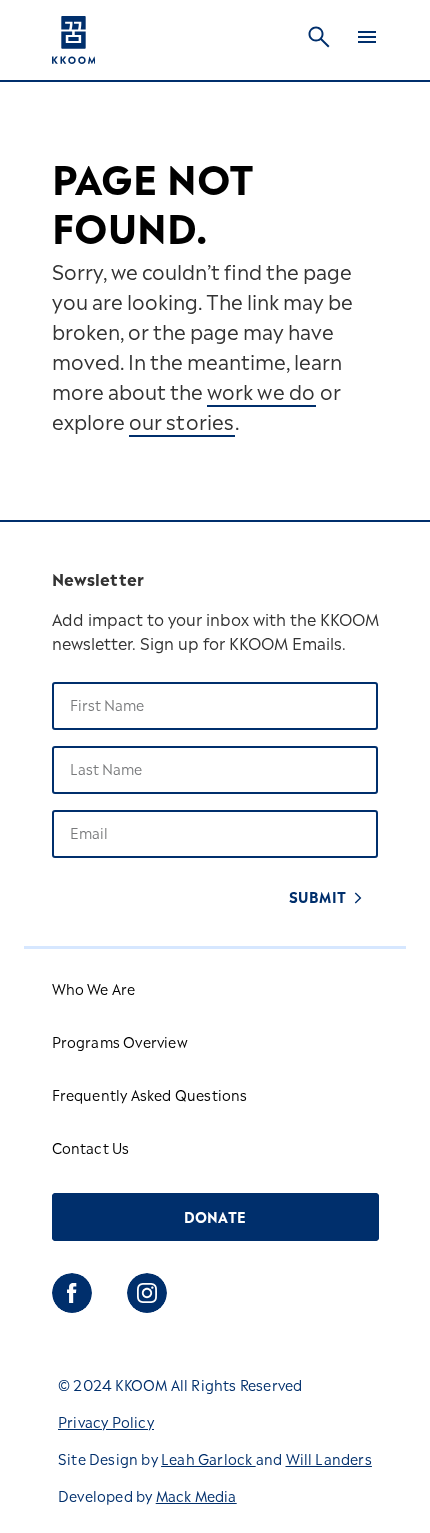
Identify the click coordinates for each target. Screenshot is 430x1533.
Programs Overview (120, 1044)
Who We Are (94, 991)
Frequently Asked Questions (150, 1097)
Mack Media (196, 1498)
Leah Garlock (208, 1461)
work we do (261, 395)
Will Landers (329, 1461)
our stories (182, 425)
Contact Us (91, 1150)
